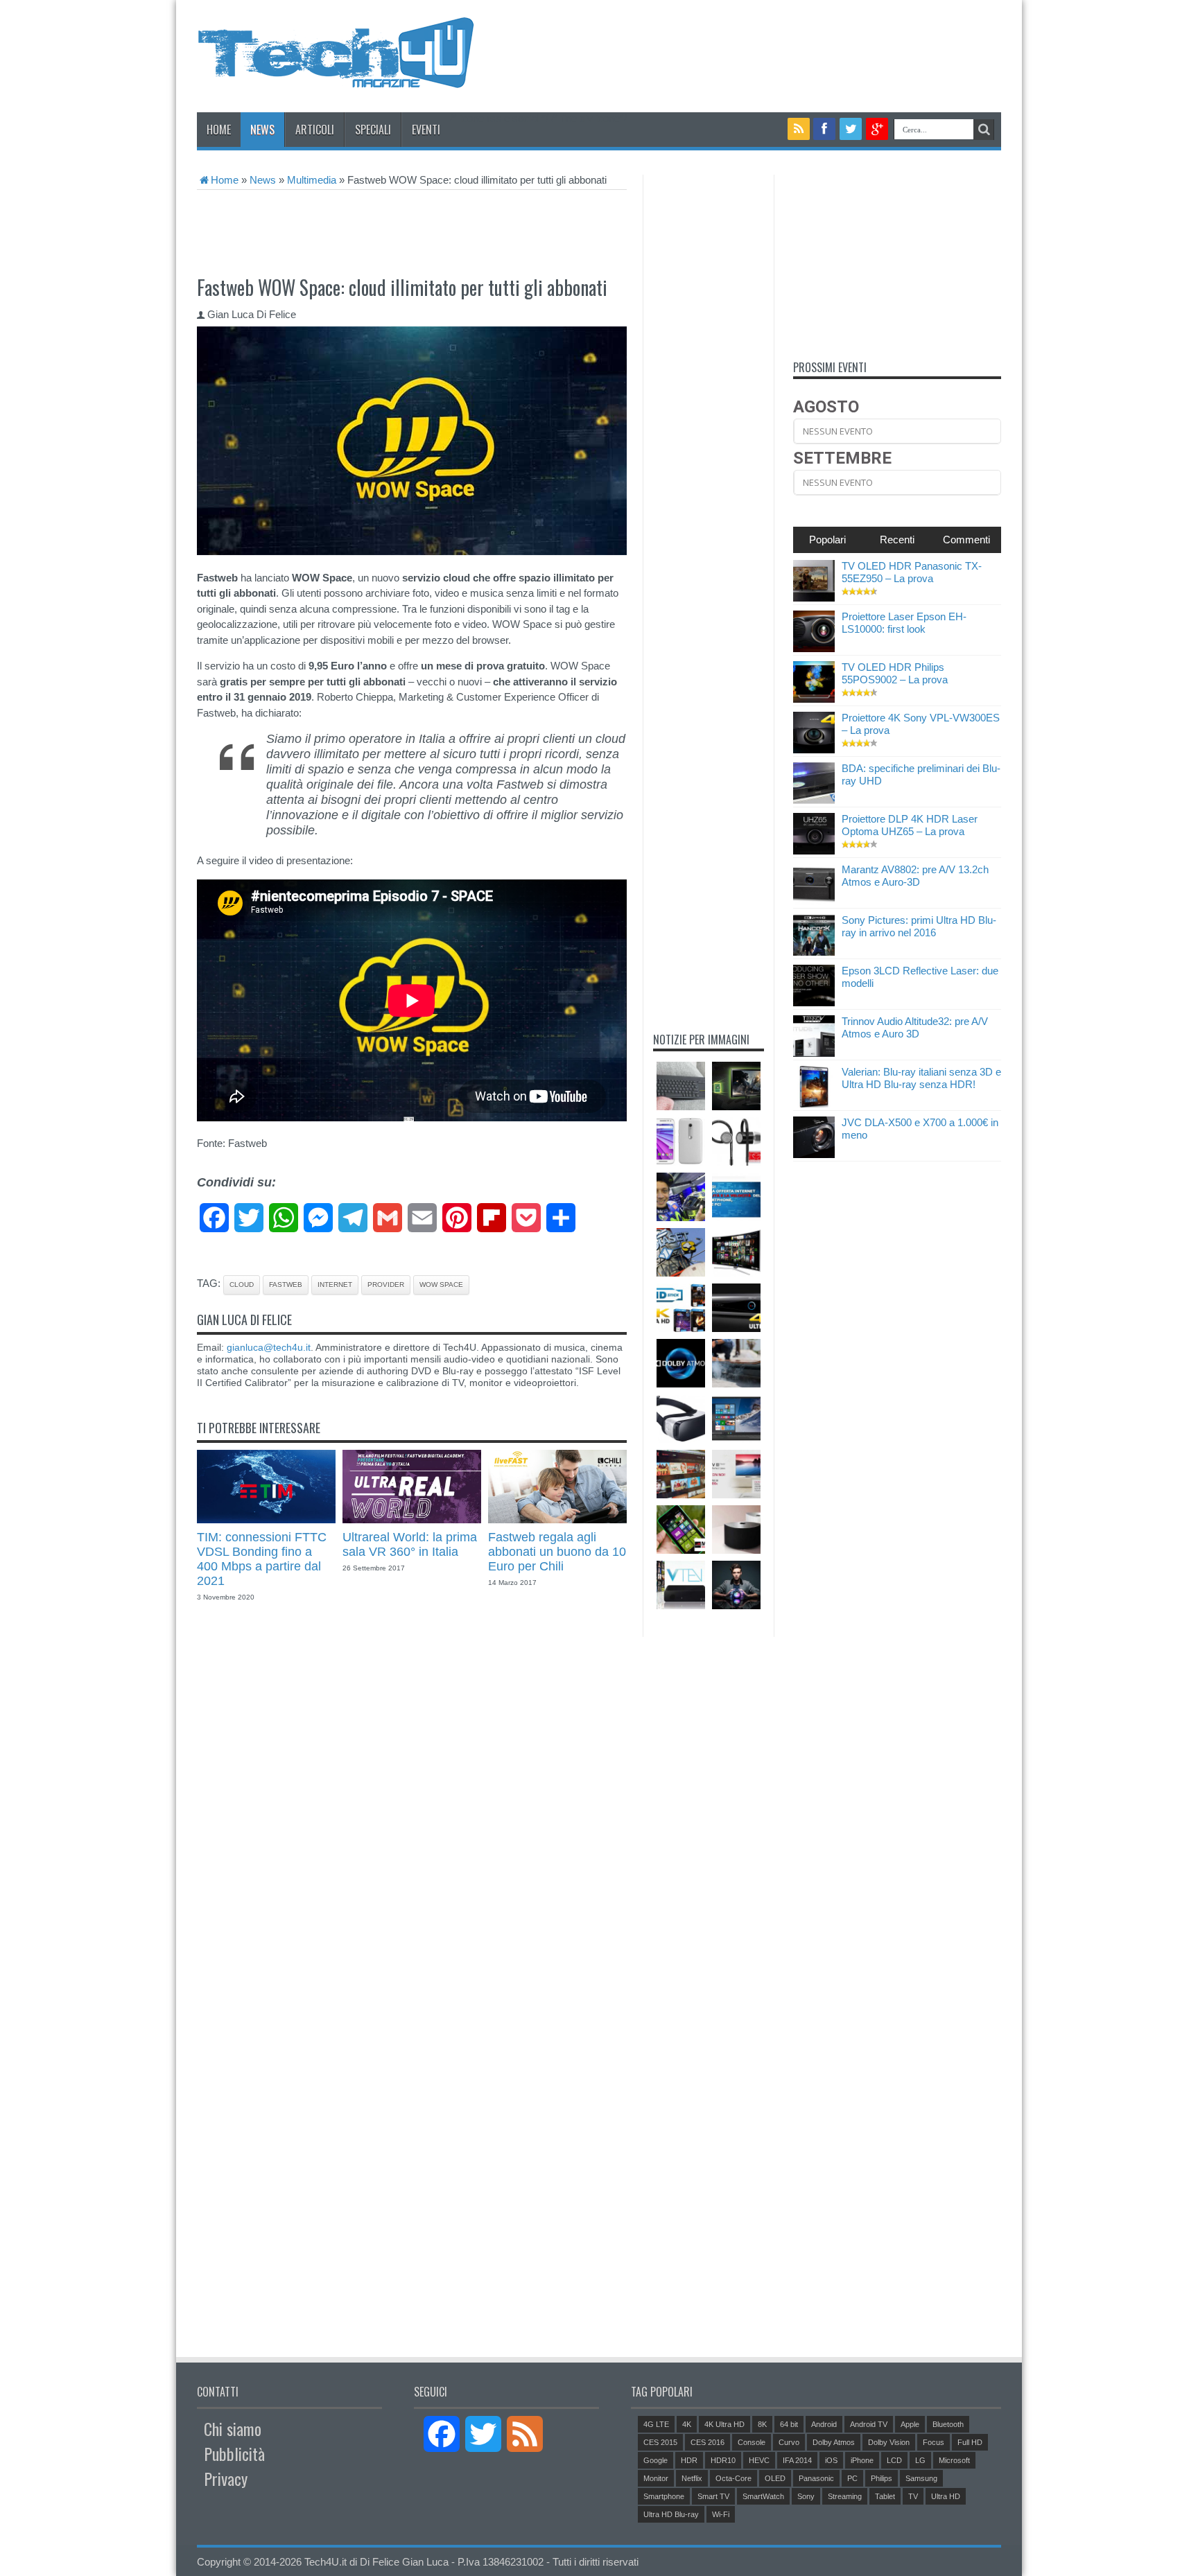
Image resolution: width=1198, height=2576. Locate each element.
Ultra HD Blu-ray (671, 2514)
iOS (831, 2460)
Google (656, 2460)
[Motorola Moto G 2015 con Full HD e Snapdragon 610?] (681, 1141)
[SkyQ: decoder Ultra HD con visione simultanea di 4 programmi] (736, 1308)
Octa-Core (733, 2478)
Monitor (656, 2478)
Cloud (242, 1285)
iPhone (862, 2460)
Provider (386, 1285)
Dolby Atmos (834, 2442)
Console (752, 2442)
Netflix (692, 2478)
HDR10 (723, 2460)
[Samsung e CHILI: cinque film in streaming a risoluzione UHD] (736, 1252)
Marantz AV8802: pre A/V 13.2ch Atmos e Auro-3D (915, 876)
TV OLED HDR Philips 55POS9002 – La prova (895, 673)
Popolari (827, 540)
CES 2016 (707, 2442)
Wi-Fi (721, 2514)
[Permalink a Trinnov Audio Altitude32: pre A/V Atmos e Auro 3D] (814, 1053)
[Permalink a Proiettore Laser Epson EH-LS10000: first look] (814, 648)
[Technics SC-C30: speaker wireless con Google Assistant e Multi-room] (736, 1530)
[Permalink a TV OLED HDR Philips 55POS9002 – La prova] (814, 699)
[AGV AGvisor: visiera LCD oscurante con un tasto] (681, 1197)
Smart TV (713, 2496)
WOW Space (441, 1285)
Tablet (885, 2496)
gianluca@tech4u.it (269, 1347)
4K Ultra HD (724, 2424)
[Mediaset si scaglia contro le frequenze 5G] (681, 1252)
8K (762, 2424)
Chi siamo (233, 2428)
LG (920, 2460)
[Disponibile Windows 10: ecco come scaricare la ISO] (736, 1419)
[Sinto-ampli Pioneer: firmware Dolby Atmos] (681, 1363)
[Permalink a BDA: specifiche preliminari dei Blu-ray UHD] (814, 800)
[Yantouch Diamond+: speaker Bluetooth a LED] (736, 1585)
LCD (894, 2460)
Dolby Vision (889, 2442)
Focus (934, 2442)
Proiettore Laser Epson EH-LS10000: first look (904, 623)
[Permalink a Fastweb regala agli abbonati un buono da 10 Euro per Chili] (557, 1519)
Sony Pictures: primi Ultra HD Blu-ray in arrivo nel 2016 (919, 926)
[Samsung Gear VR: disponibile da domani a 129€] (681, 1419)
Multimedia (312, 180)
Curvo (789, 2442)
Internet (335, 1285)
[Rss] (799, 129)
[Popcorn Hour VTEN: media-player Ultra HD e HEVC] (681, 1585)
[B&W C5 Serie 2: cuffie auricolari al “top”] (736, 1141)
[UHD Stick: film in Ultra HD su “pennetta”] (681, 1308)
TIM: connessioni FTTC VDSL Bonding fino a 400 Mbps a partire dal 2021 (262, 1559)
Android (824, 2424)
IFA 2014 (797, 2460)
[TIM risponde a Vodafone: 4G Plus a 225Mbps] (736, 1197)
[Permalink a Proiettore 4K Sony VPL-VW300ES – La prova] (814, 750)
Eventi (426, 130)
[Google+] (877, 129)
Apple (910, 2424)
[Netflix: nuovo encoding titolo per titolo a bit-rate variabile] (681, 1474)
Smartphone (664, 2496)
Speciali (373, 130)
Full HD (970, 2442)
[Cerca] (984, 130)
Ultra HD (946, 2496)
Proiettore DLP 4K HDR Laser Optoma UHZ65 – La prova (910, 825)
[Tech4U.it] (336, 78)
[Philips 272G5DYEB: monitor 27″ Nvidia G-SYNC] (736, 1086)
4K (687, 2424)
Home (219, 130)
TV (913, 2496)
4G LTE (656, 2424)
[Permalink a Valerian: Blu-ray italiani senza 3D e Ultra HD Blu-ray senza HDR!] (814, 1104)
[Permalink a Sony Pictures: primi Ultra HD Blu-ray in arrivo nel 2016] (814, 952)
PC (852, 2478)
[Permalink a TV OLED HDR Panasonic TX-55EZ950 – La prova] (814, 598)
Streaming (845, 2496)
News (262, 130)
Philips (882, 2478)
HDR (689, 2460)
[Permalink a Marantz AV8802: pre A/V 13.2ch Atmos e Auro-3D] (814, 901)
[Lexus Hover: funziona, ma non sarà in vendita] (736, 1363)
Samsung (921, 2478)
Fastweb (286, 1285)
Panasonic (816, 2478)
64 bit (789, 2424)
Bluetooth (948, 2424)
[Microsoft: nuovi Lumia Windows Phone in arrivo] (681, 1530)
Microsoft (954, 2460)
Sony (806, 2496)
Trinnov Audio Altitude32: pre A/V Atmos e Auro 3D (915, 1027)
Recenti (897, 540)
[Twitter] (851, 129)
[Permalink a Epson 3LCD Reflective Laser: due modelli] (814, 1002)
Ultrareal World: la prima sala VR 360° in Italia (410, 1544)
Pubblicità (234, 2453)
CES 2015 (660, 2442)
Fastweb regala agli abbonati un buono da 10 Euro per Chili (557, 1552)
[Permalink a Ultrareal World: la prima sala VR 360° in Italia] (412, 1519)
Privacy (226, 2478)
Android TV (869, 2424)
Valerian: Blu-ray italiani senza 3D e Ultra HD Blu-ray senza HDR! (921, 1078)
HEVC (759, 2460)
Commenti (966, 540)
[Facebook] (825, 129)
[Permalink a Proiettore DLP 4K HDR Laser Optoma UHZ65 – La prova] (814, 851)
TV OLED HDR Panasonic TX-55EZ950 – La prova (912, 572)
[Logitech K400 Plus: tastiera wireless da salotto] (681, 1086)
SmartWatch (763, 2496)
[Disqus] (412, 1801)
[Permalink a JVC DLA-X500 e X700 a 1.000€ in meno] (814, 1154)
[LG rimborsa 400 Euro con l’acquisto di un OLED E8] (736, 1474)
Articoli (315, 130)
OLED (775, 2478)
